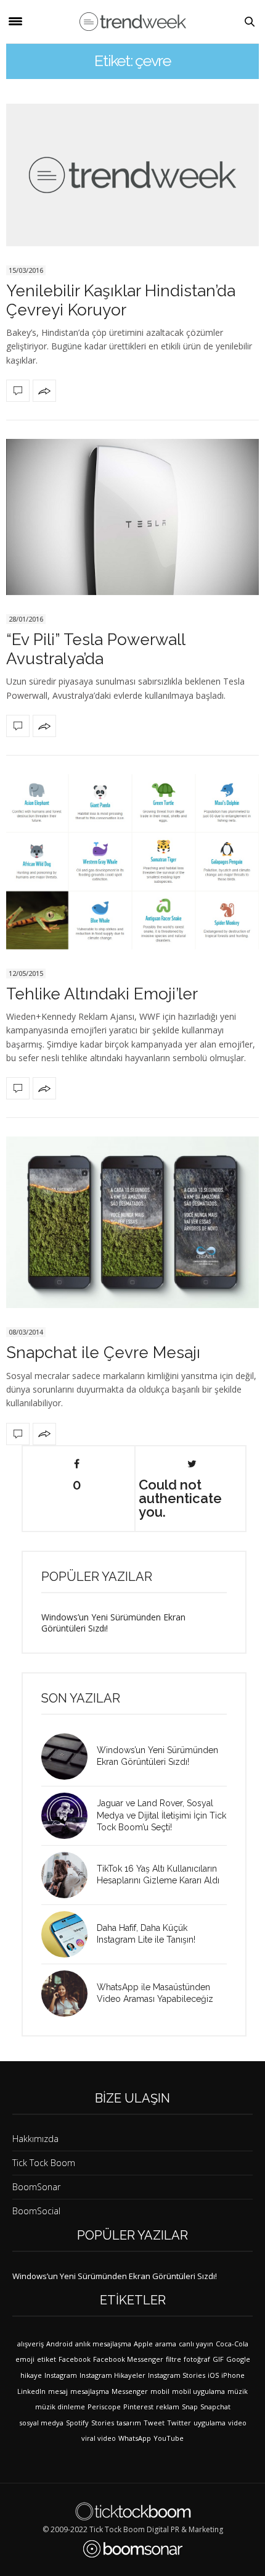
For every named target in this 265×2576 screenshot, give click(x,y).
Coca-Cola (232, 2344)
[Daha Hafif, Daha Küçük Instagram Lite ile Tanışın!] (69, 1934)
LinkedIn (31, 2391)
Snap (190, 2407)
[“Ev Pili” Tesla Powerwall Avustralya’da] (132, 517)
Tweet (154, 2423)
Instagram (61, 2375)
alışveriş (31, 2344)
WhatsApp (135, 2438)
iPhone (233, 2375)
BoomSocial (36, 2211)
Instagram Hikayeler (112, 2375)
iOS (213, 2375)
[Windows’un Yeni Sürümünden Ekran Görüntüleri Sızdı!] (69, 1757)
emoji (25, 2359)
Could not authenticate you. (180, 1498)
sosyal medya (41, 2423)
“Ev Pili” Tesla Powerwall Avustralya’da (96, 649)
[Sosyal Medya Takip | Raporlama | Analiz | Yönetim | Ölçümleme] (133, 2549)
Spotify (77, 2423)
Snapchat (215, 2407)
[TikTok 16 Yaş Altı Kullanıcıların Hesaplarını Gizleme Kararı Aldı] (69, 1875)
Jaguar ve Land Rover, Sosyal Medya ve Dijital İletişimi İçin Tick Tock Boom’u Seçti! (161, 1815)
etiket (47, 2359)
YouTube (169, 2438)
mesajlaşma (90, 2391)
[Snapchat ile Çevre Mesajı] (132, 1222)
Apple (143, 2344)
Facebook (75, 2359)
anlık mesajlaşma (103, 2344)
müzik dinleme (60, 2407)
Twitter (179, 2423)
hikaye (31, 2375)
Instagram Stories (177, 2375)
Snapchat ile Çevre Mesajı (103, 1353)
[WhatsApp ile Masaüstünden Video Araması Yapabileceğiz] (69, 1994)
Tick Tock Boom (44, 2163)
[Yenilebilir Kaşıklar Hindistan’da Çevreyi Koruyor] (132, 175)
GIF (218, 2359)
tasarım (129, 2423)
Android (59, 2344)
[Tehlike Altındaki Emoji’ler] (132, 862)
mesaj (58, 2391)
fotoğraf (197, 2359)
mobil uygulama (198, 2391)
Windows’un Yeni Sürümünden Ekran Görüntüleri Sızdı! (113, 1623)
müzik (238, 2391)
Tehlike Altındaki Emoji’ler (102, 994)
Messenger (130, 2391)
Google (238, 2359)
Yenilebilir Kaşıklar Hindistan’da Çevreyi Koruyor (121, 300)
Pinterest (138, 2407)
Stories (103, 2423)
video (237, 2423)
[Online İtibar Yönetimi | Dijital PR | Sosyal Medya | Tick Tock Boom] (133, 2511)
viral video (99, 2438)
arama (166, 2344)
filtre (173, 2359)
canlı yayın (196, 2344)
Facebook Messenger (128, 2359)
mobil (160, 2391)
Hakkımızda (35, 2139)
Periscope (104, 2407)
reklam (168, 2407)
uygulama (210, 2423)
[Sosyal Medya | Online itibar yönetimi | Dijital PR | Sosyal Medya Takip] (133, 22)
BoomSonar (36, 2187)
